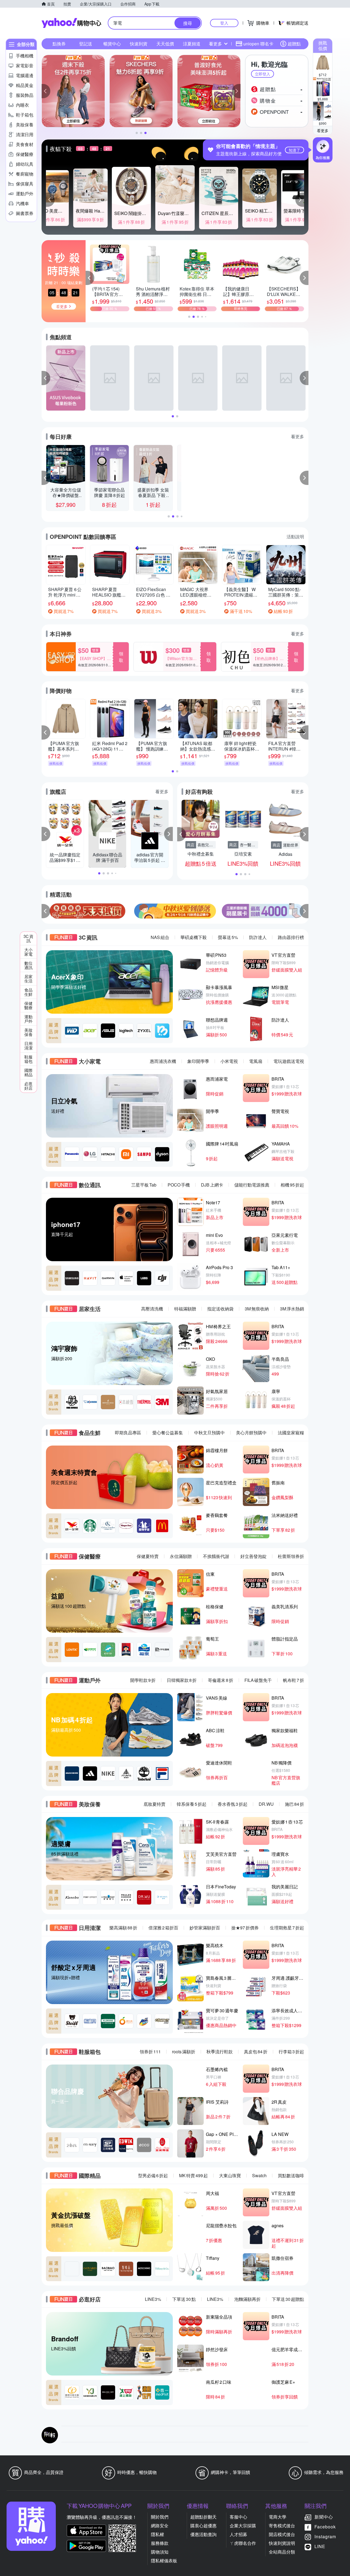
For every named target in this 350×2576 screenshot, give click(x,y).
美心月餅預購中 (251, 1433)
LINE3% (153, 2299)
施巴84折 (294, 1804)
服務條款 (160, 2543)
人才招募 (238, 2534)
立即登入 (262, 74)
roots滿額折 (184, 2052)
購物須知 (160, 2552)
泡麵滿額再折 (247, 2299)
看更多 (323, 130)
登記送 (86, 44)
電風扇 (256, 1061)
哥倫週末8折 (221, 1680)
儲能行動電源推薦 (252, 1185)
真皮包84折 (256, 2052)
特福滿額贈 (185, 1309)
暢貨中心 (112, 44)
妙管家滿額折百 (205, 1928)
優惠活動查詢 (203, 2534)
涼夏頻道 (192, 44)
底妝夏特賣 (154, 1804)
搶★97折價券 (245, 1928)
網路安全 (160, 2526)
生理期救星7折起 (287, 1928)
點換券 (59, 44)
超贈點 (294, 44)
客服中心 (238, 2517)
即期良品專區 (128, 1433)
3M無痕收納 (257, 1309)
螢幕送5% (228, 937)
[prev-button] (46, 911)
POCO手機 (179, 1185)
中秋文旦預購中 (209, 1433)
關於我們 (160, 2517)
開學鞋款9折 (143, 1680)
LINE (320, 2546)
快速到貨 (139, 44)
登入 (224, 23)
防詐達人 (258, 937)
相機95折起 (292, 1185)
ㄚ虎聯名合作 (243, 2543)
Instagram (325, 2536)
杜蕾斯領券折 (291, 1556)
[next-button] (304, 911)
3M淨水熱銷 (292, 1309)
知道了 (294, 150)
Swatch (259, 2175)
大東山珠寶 (230, 2175)
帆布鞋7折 (294, 1680)
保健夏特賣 (148, 1556)
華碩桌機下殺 (194, 937)
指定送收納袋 (220, 1309)
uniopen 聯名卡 (258, 44)
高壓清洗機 (152, 1309)
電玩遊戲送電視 (289, 1061)
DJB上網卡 (212, 1185)
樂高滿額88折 (123, 1928)
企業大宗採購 (243, 2526)
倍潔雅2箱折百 (163, 1928)
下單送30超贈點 (288, 2299)
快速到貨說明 (282, 2543)
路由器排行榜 (291, 937)
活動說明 (295, 537)
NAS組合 (160, 937)
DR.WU (266, 1804)
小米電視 (229, 1061)
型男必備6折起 (153, 2175)
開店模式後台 (282, 2534)
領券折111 (150, 2052)
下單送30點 (184, 2299)
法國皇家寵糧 (291, 1433)
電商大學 (278, 2517)
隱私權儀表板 (164, 2561)
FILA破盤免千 (258, 1680)
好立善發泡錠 (253, 1556)
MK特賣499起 (193, 2175)
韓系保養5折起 (192, 1804)
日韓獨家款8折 (182, 1680)
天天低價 (165, 44)
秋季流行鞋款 (220, 2052)
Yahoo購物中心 (71, 23)
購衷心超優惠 (203, 2526)
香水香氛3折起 (233, 1804)
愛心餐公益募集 (168, 1433)
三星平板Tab (144, 1185)
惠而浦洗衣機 (163, 1061)
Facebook (325, 2527)
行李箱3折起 (291, 2052)
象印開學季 (198, 1061)
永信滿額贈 (181, 1556)
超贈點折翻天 (203, 2517)
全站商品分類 (282, 2552)
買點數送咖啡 (291, 2175)
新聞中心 (324, 2517)
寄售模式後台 (282, 2526)
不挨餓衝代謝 (216, 1556)
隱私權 (157, 2534)
